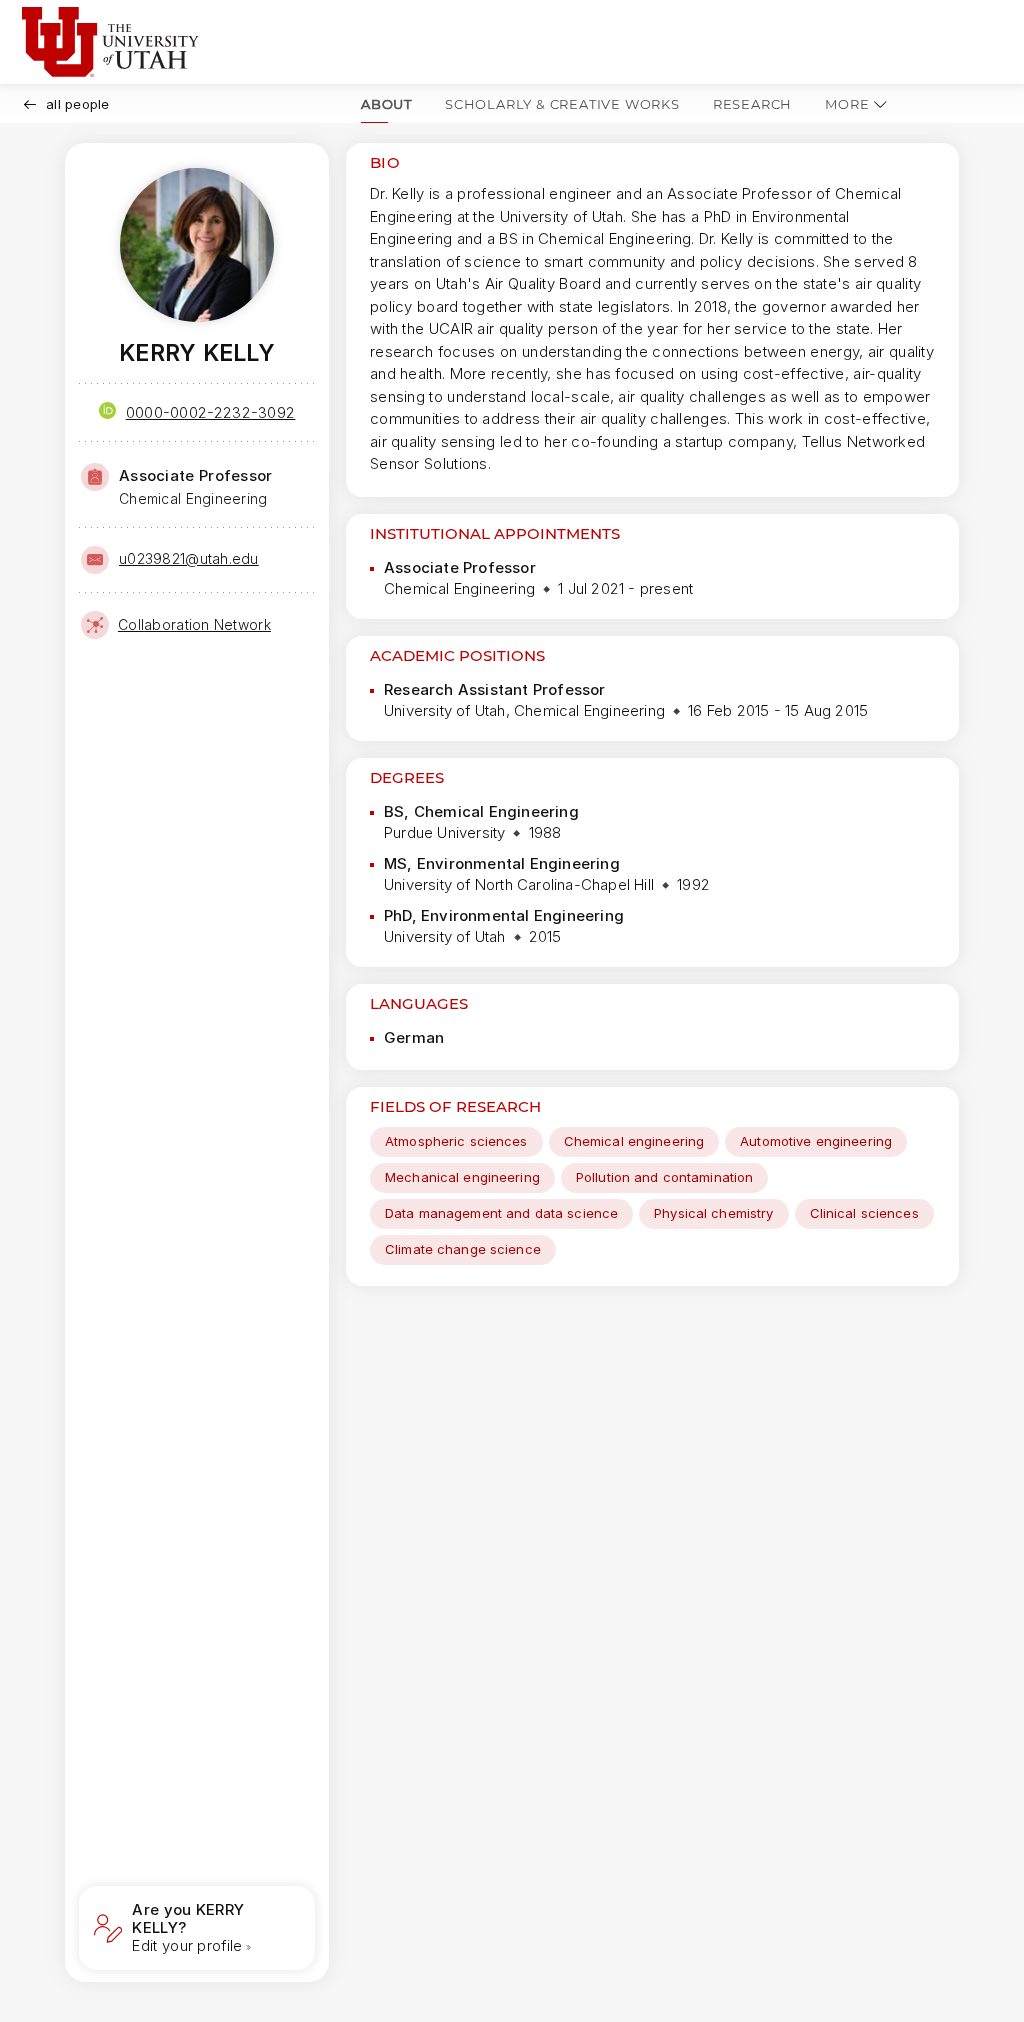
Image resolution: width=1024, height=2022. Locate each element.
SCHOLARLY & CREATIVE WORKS (562, 104)
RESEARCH (752, 104)
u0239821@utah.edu (189, 558)
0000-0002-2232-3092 (211, 412)
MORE (847, 104)
